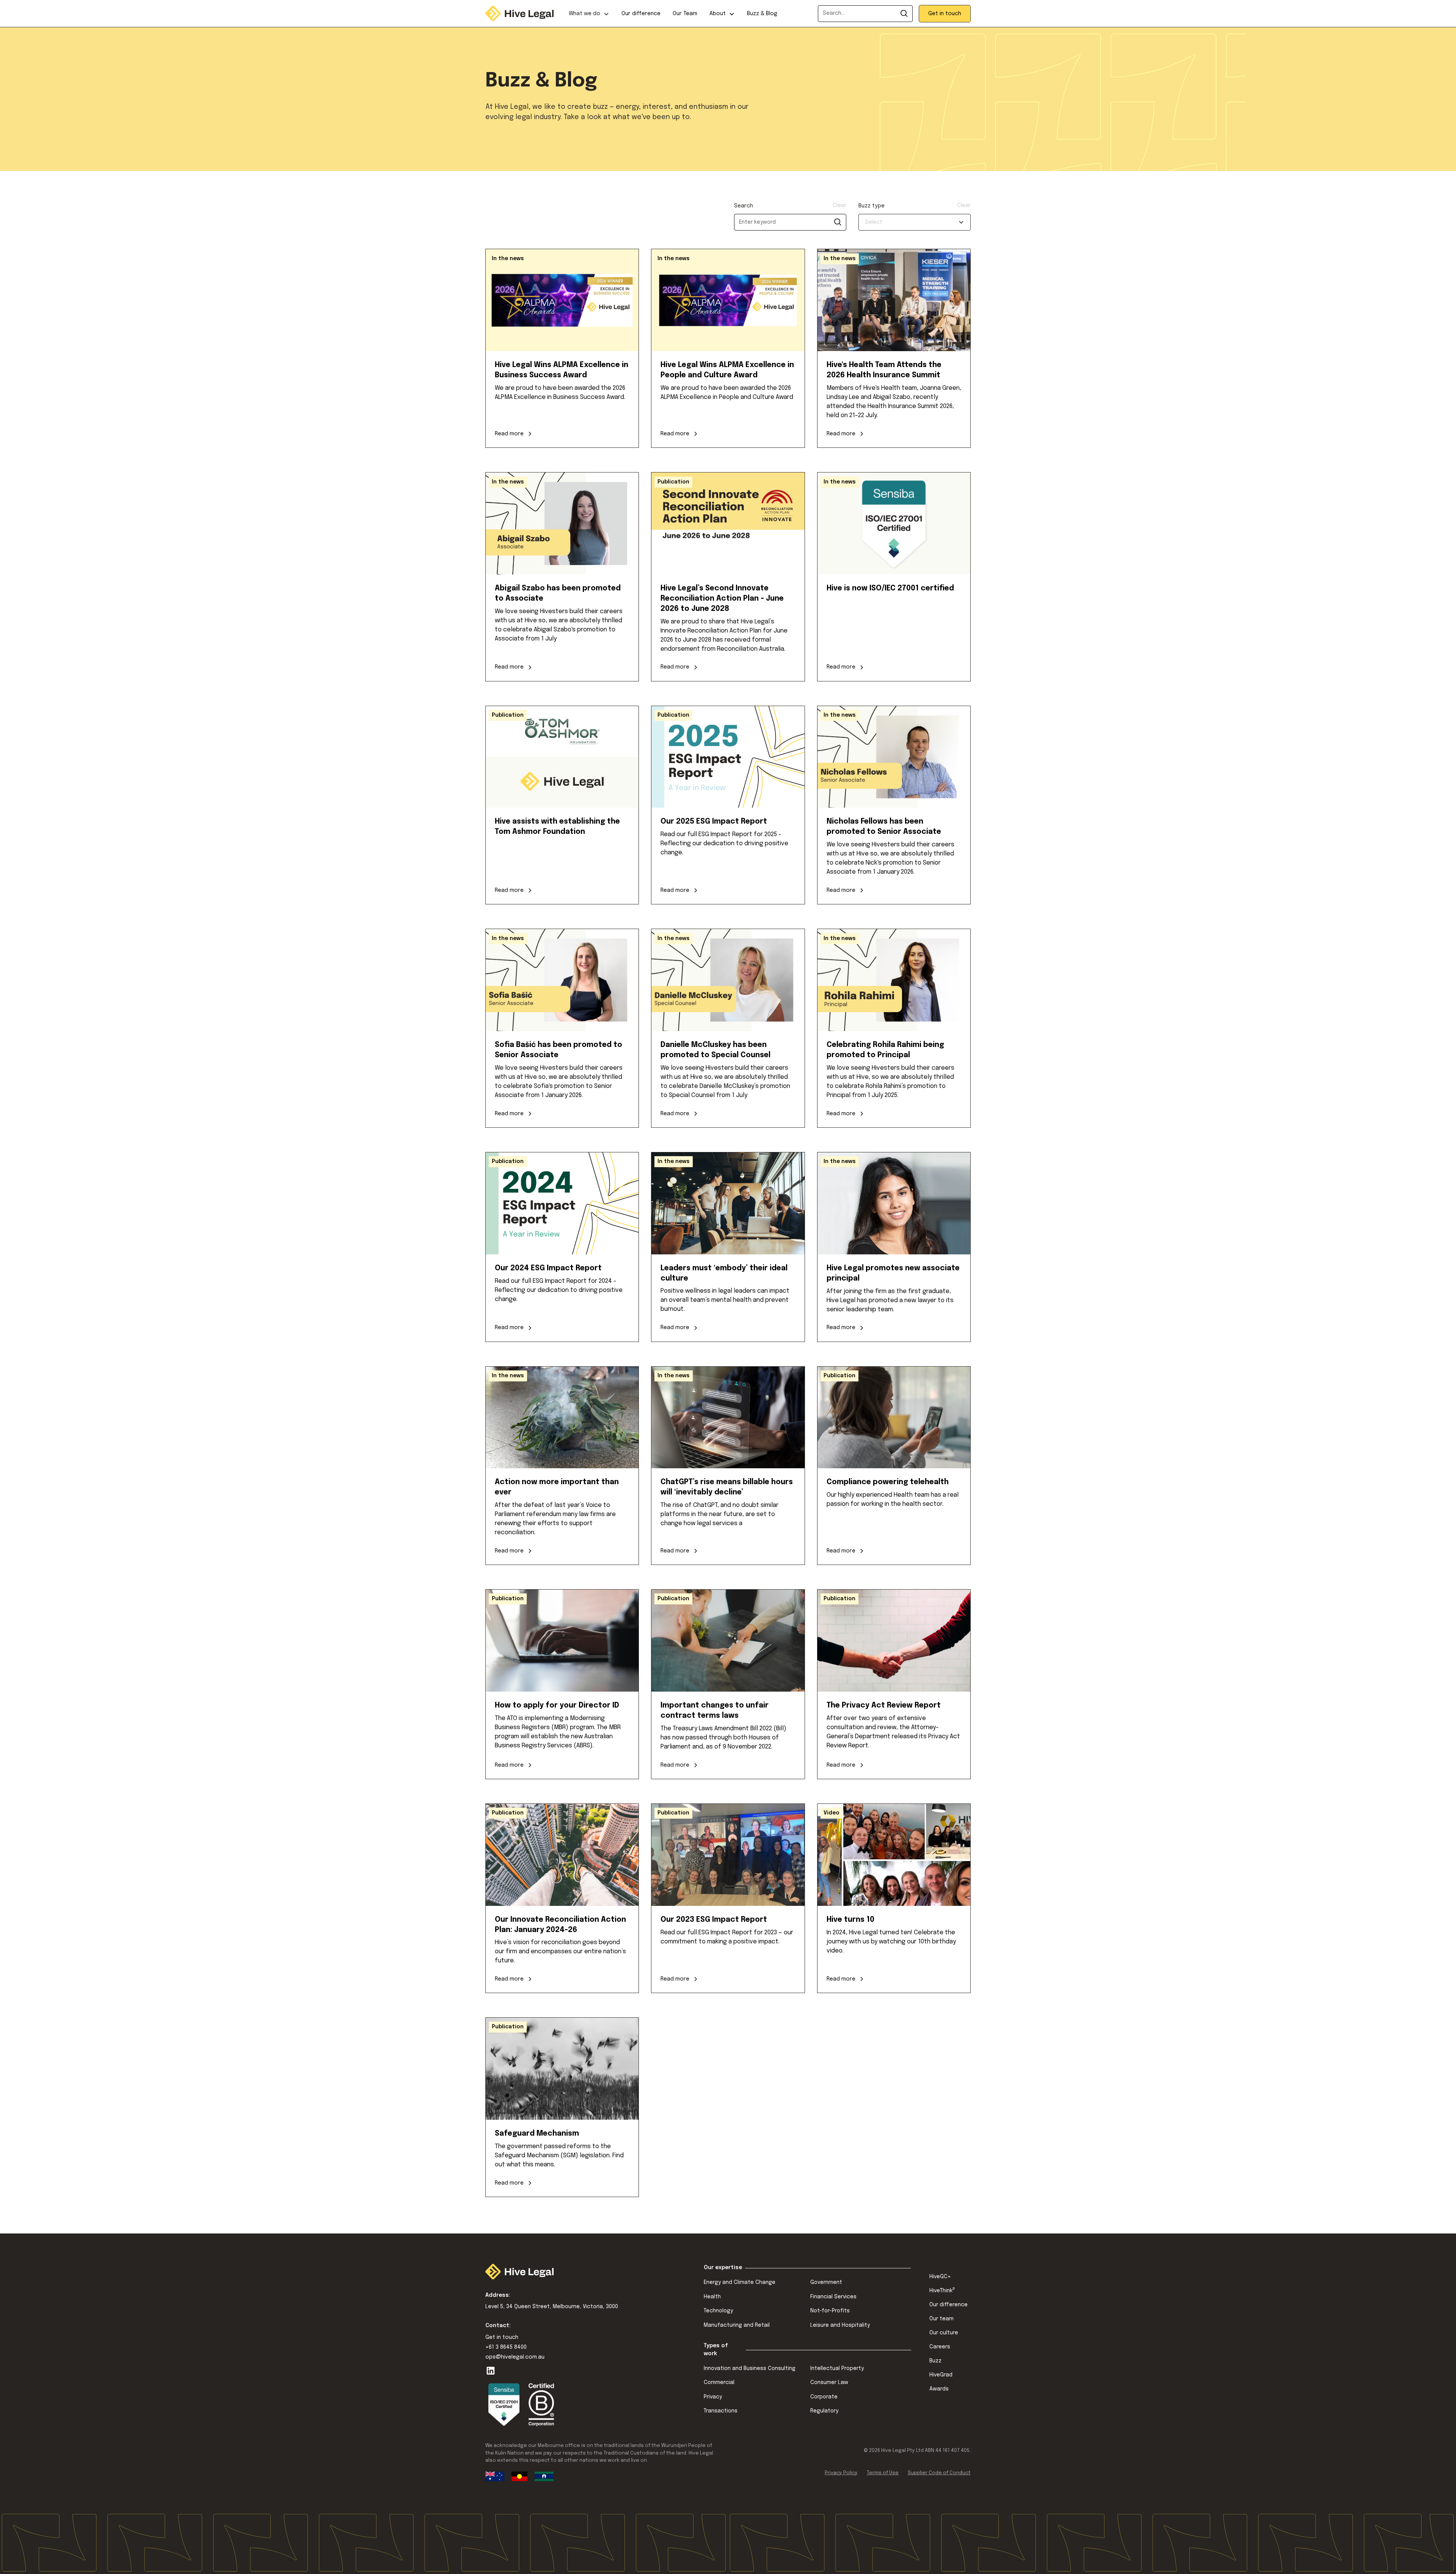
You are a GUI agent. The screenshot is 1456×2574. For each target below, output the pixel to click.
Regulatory (824, 2411)
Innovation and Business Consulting (750, 2368)
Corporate (824, 2397)
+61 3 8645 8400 (506, 2347)
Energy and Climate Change (740, 2282)
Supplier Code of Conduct (939, 2473)
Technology (718, 2311)
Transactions (721, 2411)
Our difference (641, 14)
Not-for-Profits (830, 2311)
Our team (941, 2319)
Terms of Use (883, 2473)
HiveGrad (941, 2375)
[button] (589, 13)
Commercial (719, 2383)
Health (712, 2297)
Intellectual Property (837, 2368)
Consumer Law (829, 2383)
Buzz (935, 2361)
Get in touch (945, 14)
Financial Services (833, 2297)
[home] (519, 13)
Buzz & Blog (762, 14)
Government (826, 2282)
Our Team (685, 14)
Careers (940, 2347)
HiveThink (942, 2290)
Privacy (713, 2397)
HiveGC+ (940, 2277)
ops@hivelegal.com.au (515, 2357)
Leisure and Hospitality (840, 2325)
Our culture (944, 2333)
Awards (939, 2389)
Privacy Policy (841, 2473)
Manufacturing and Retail (737, 2325)
